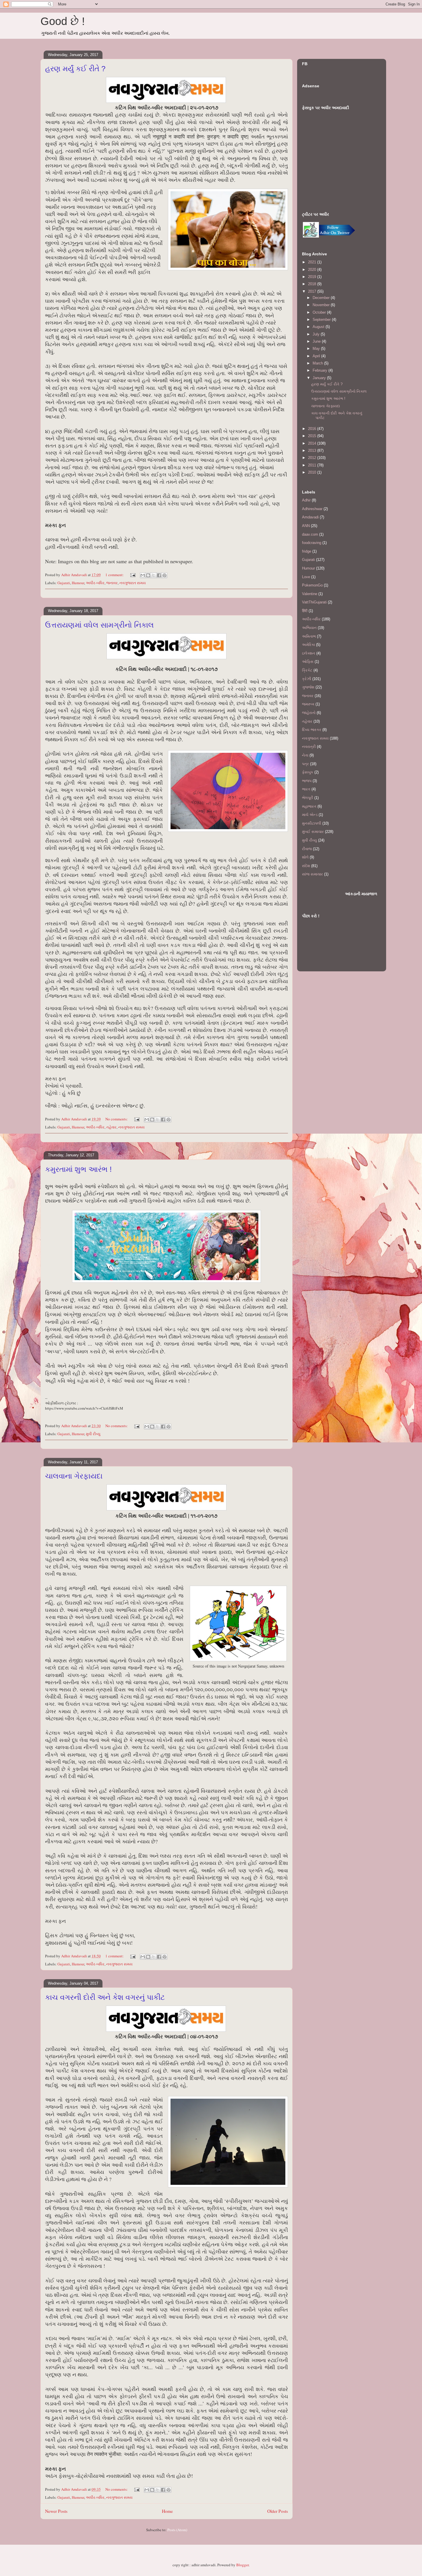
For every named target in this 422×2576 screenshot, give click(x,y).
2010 (313, 472)
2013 (313, 450)
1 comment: (115, 575)
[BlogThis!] (148, 575)
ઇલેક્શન (309, 653)
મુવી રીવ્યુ (93, 1434)
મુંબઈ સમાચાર (313, 832)
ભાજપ (307, 781)
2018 (313, 284)
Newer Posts (56, 2511)
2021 (313, 262)
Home (167, 2511)
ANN (306, 526)
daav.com (310, 534)
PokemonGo (312, 585)
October (320, 312)
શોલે (305, 857)
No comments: (117, 1119)
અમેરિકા (308, 645)
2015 (313, 436)
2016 (313, 429)
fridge (307, 551)
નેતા (305, 755)
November (322, 305)
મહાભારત (309, 806)
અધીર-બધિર (95, 583)
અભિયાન (309, 628)
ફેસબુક (308, 772)
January (320, 378)
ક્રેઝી (307, 679)
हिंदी (305, 611)
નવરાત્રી (309, 747)
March (318, 363)
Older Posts (278, 2511)
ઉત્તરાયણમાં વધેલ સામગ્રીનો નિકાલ (99, 625)
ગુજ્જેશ (308, 687)
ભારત (306, 789)
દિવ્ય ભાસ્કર (312, 730)
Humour (78, 583)
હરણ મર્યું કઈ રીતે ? (75, 69)
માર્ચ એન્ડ (310, 815)
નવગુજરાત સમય (133, 583)
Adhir (306, 500)
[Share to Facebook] (159, 575)
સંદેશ (306, 866)
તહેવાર (111, 1127)
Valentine (310, 594)
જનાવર (112, 583)
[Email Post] (132, 575)
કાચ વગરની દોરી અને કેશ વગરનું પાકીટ (105, 1997)
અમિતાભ (309, 636)
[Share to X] (154, 575)
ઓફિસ (308, 662)
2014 (313, 443)
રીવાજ (307, 849)
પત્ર (305, 764)
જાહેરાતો (309, 713)
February (321, 370)
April (317, 356)
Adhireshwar (312, 509)
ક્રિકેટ (307, 670)
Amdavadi (310, 517)
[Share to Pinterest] (164, 575)
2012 (313, 458)
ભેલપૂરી (308, 798)
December (322, 298)
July (317, 334)
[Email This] (143, 575)
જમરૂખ (308, 704)
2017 (313, 291)
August (319, 327)
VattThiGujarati (314, 602)
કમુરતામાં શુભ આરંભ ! (78, 1169)
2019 (313, 277)
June (317, 341)
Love (306, 577)
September (322, 320)
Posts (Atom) (177, 2530)
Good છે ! (63, 21)
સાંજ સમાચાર (312, 874)
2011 (313, 465)
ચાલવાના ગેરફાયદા (74, 1476)
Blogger (242, 2565)
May (317, 349)
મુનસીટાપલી (312, 823)
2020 (313, 270)
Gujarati (64, 583)
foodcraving (312, 543)
